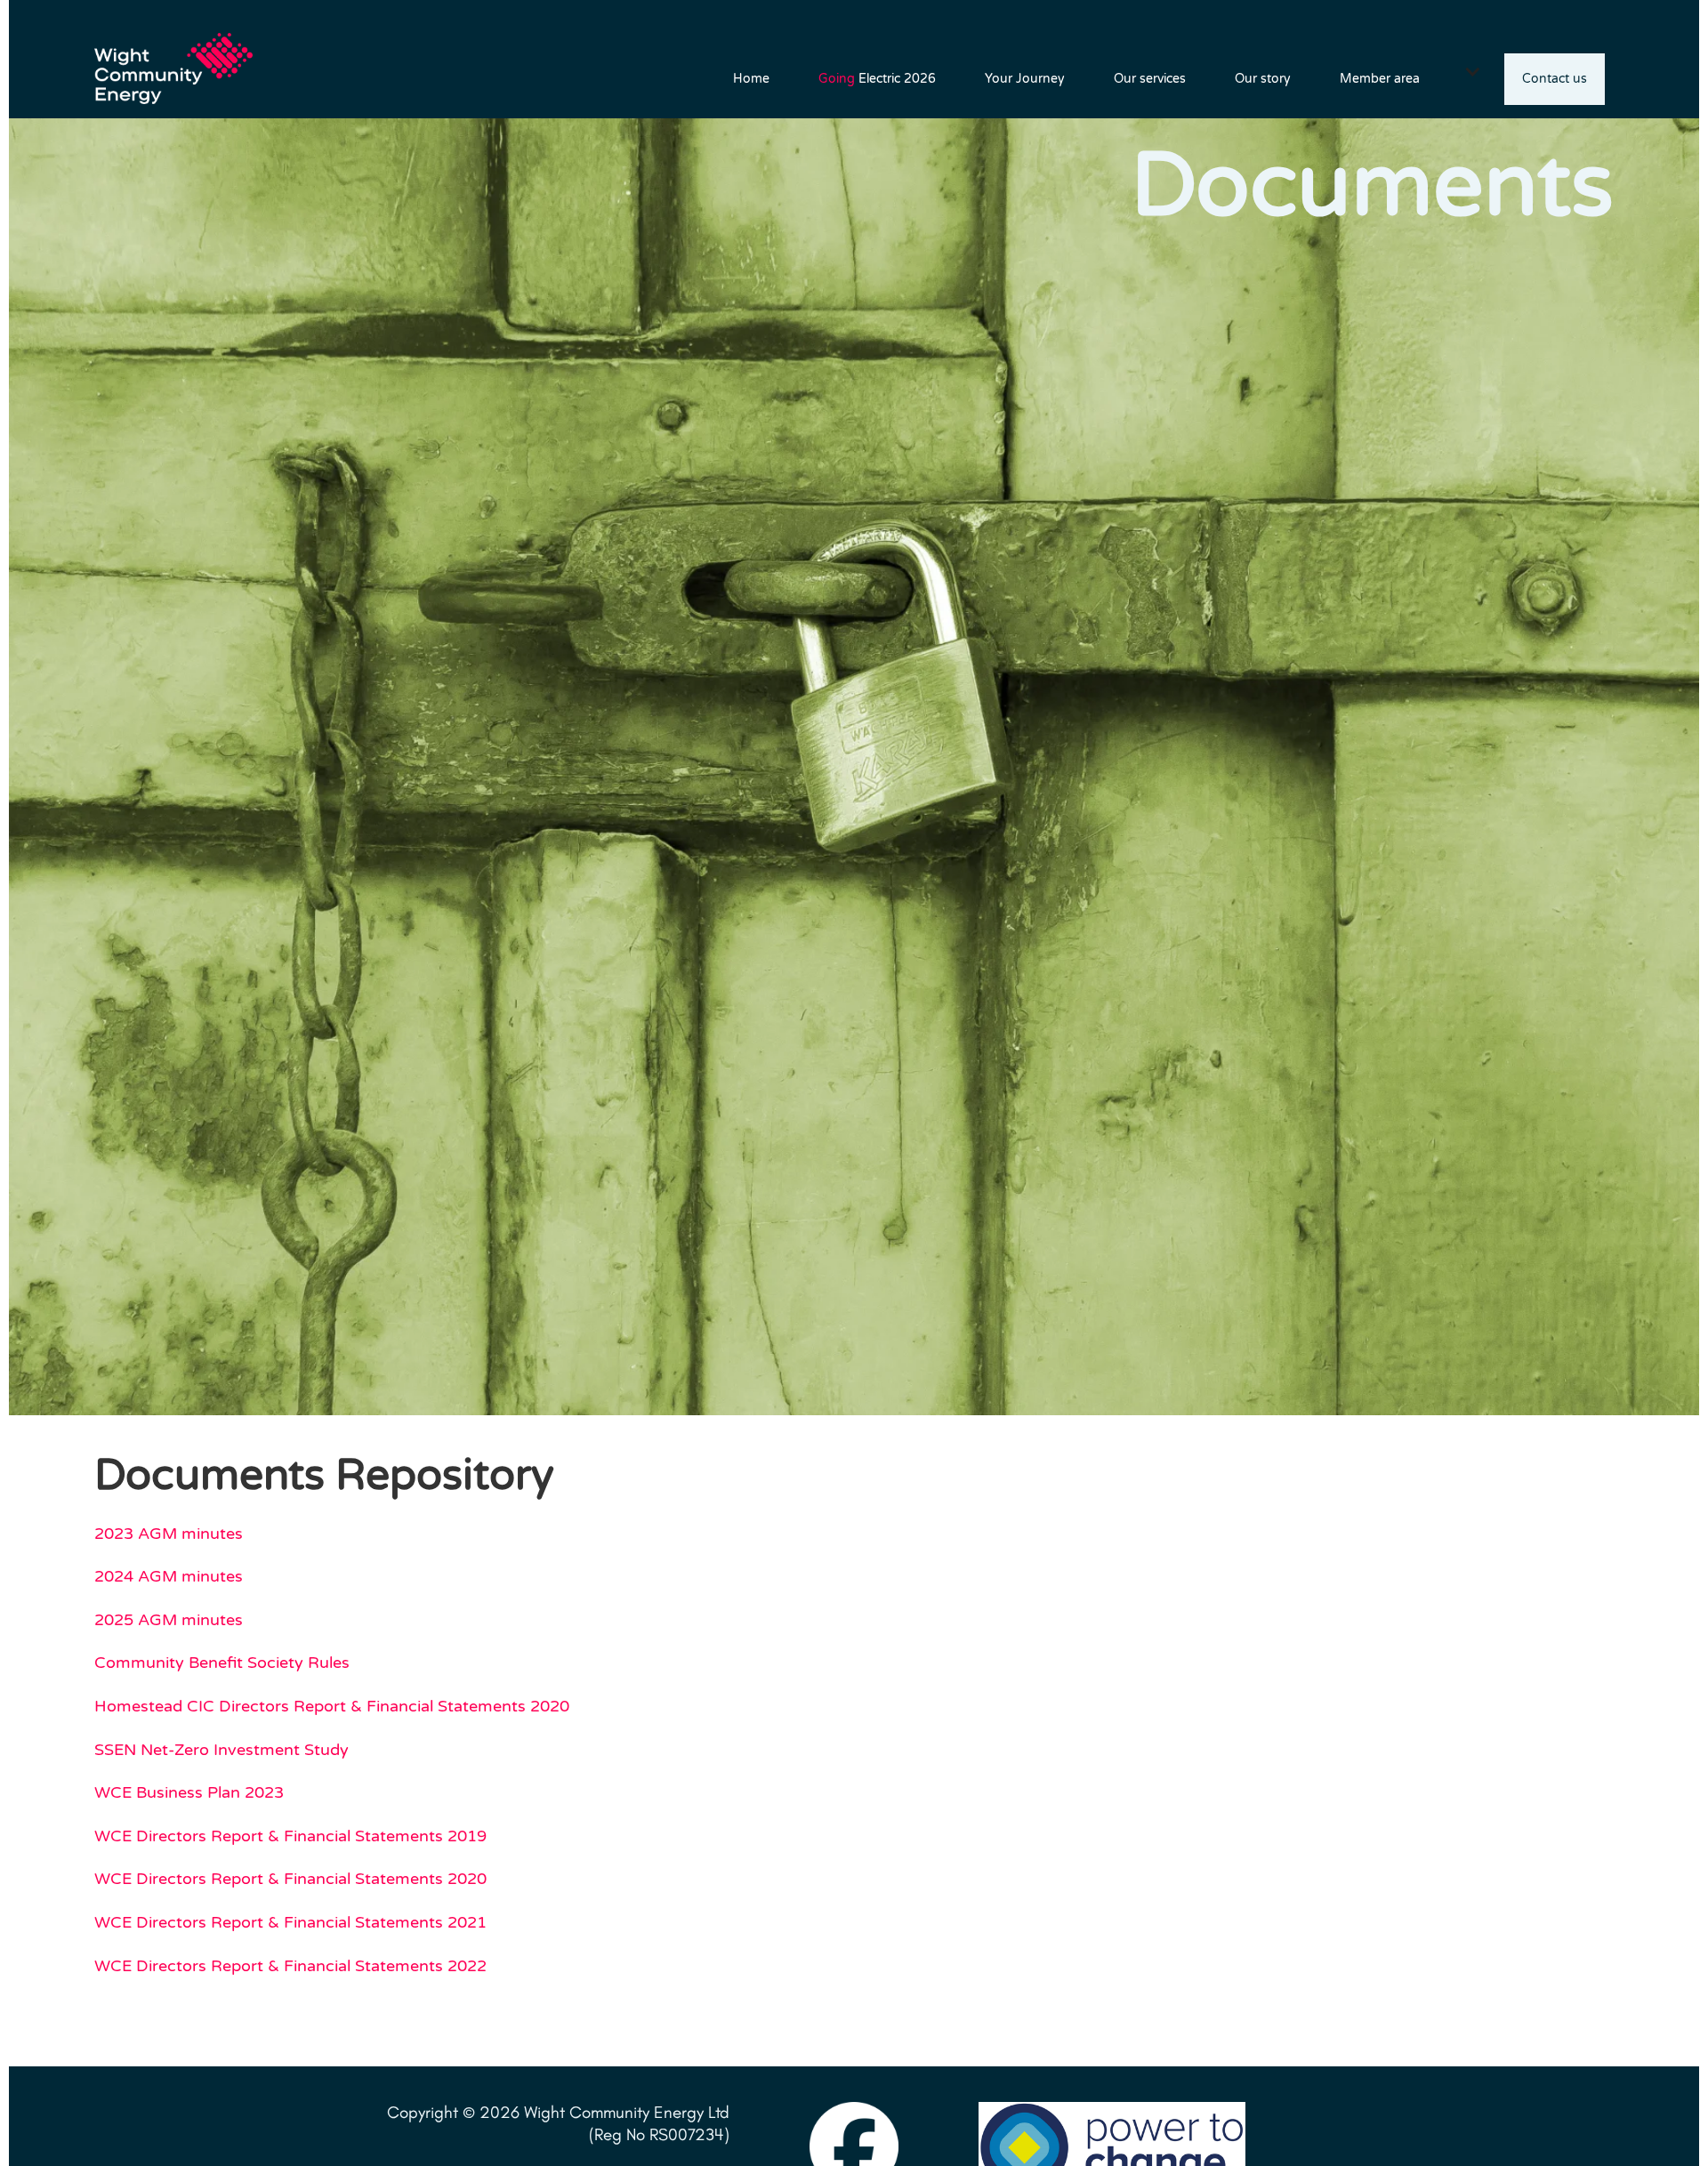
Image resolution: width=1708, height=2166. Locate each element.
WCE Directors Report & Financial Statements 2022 (290, 1966)
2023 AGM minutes (169, 1534)
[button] (1473, 71)
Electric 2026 (877, 79)
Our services (1150, 79)
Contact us (1555, 79)
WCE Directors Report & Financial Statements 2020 (290, 1879)
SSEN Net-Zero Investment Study (222, 1750)
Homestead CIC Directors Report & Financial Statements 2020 (332, 1706)
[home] (183, 59)
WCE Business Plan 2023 (189, 1792)
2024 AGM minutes (169, 1576)
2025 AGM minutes (169, 1620)
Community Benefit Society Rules (222, 1663)
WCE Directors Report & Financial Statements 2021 (290, 1922)
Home (751, 79)
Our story (1263, 79)
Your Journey (1025, 79)
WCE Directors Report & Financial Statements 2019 (290, 1836)
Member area (1380, 79)
